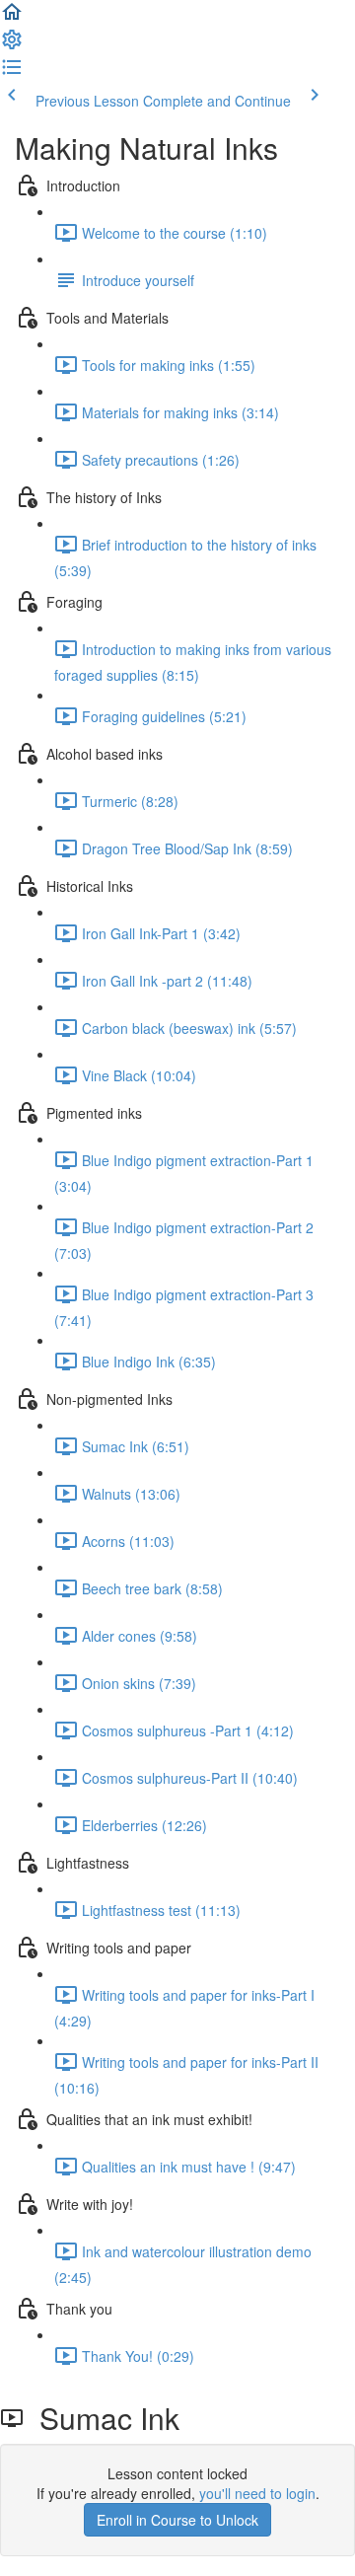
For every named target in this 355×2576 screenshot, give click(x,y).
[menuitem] (12, 45)
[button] (12, 18)
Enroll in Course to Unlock (177, 2520)
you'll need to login (257, 2493)
